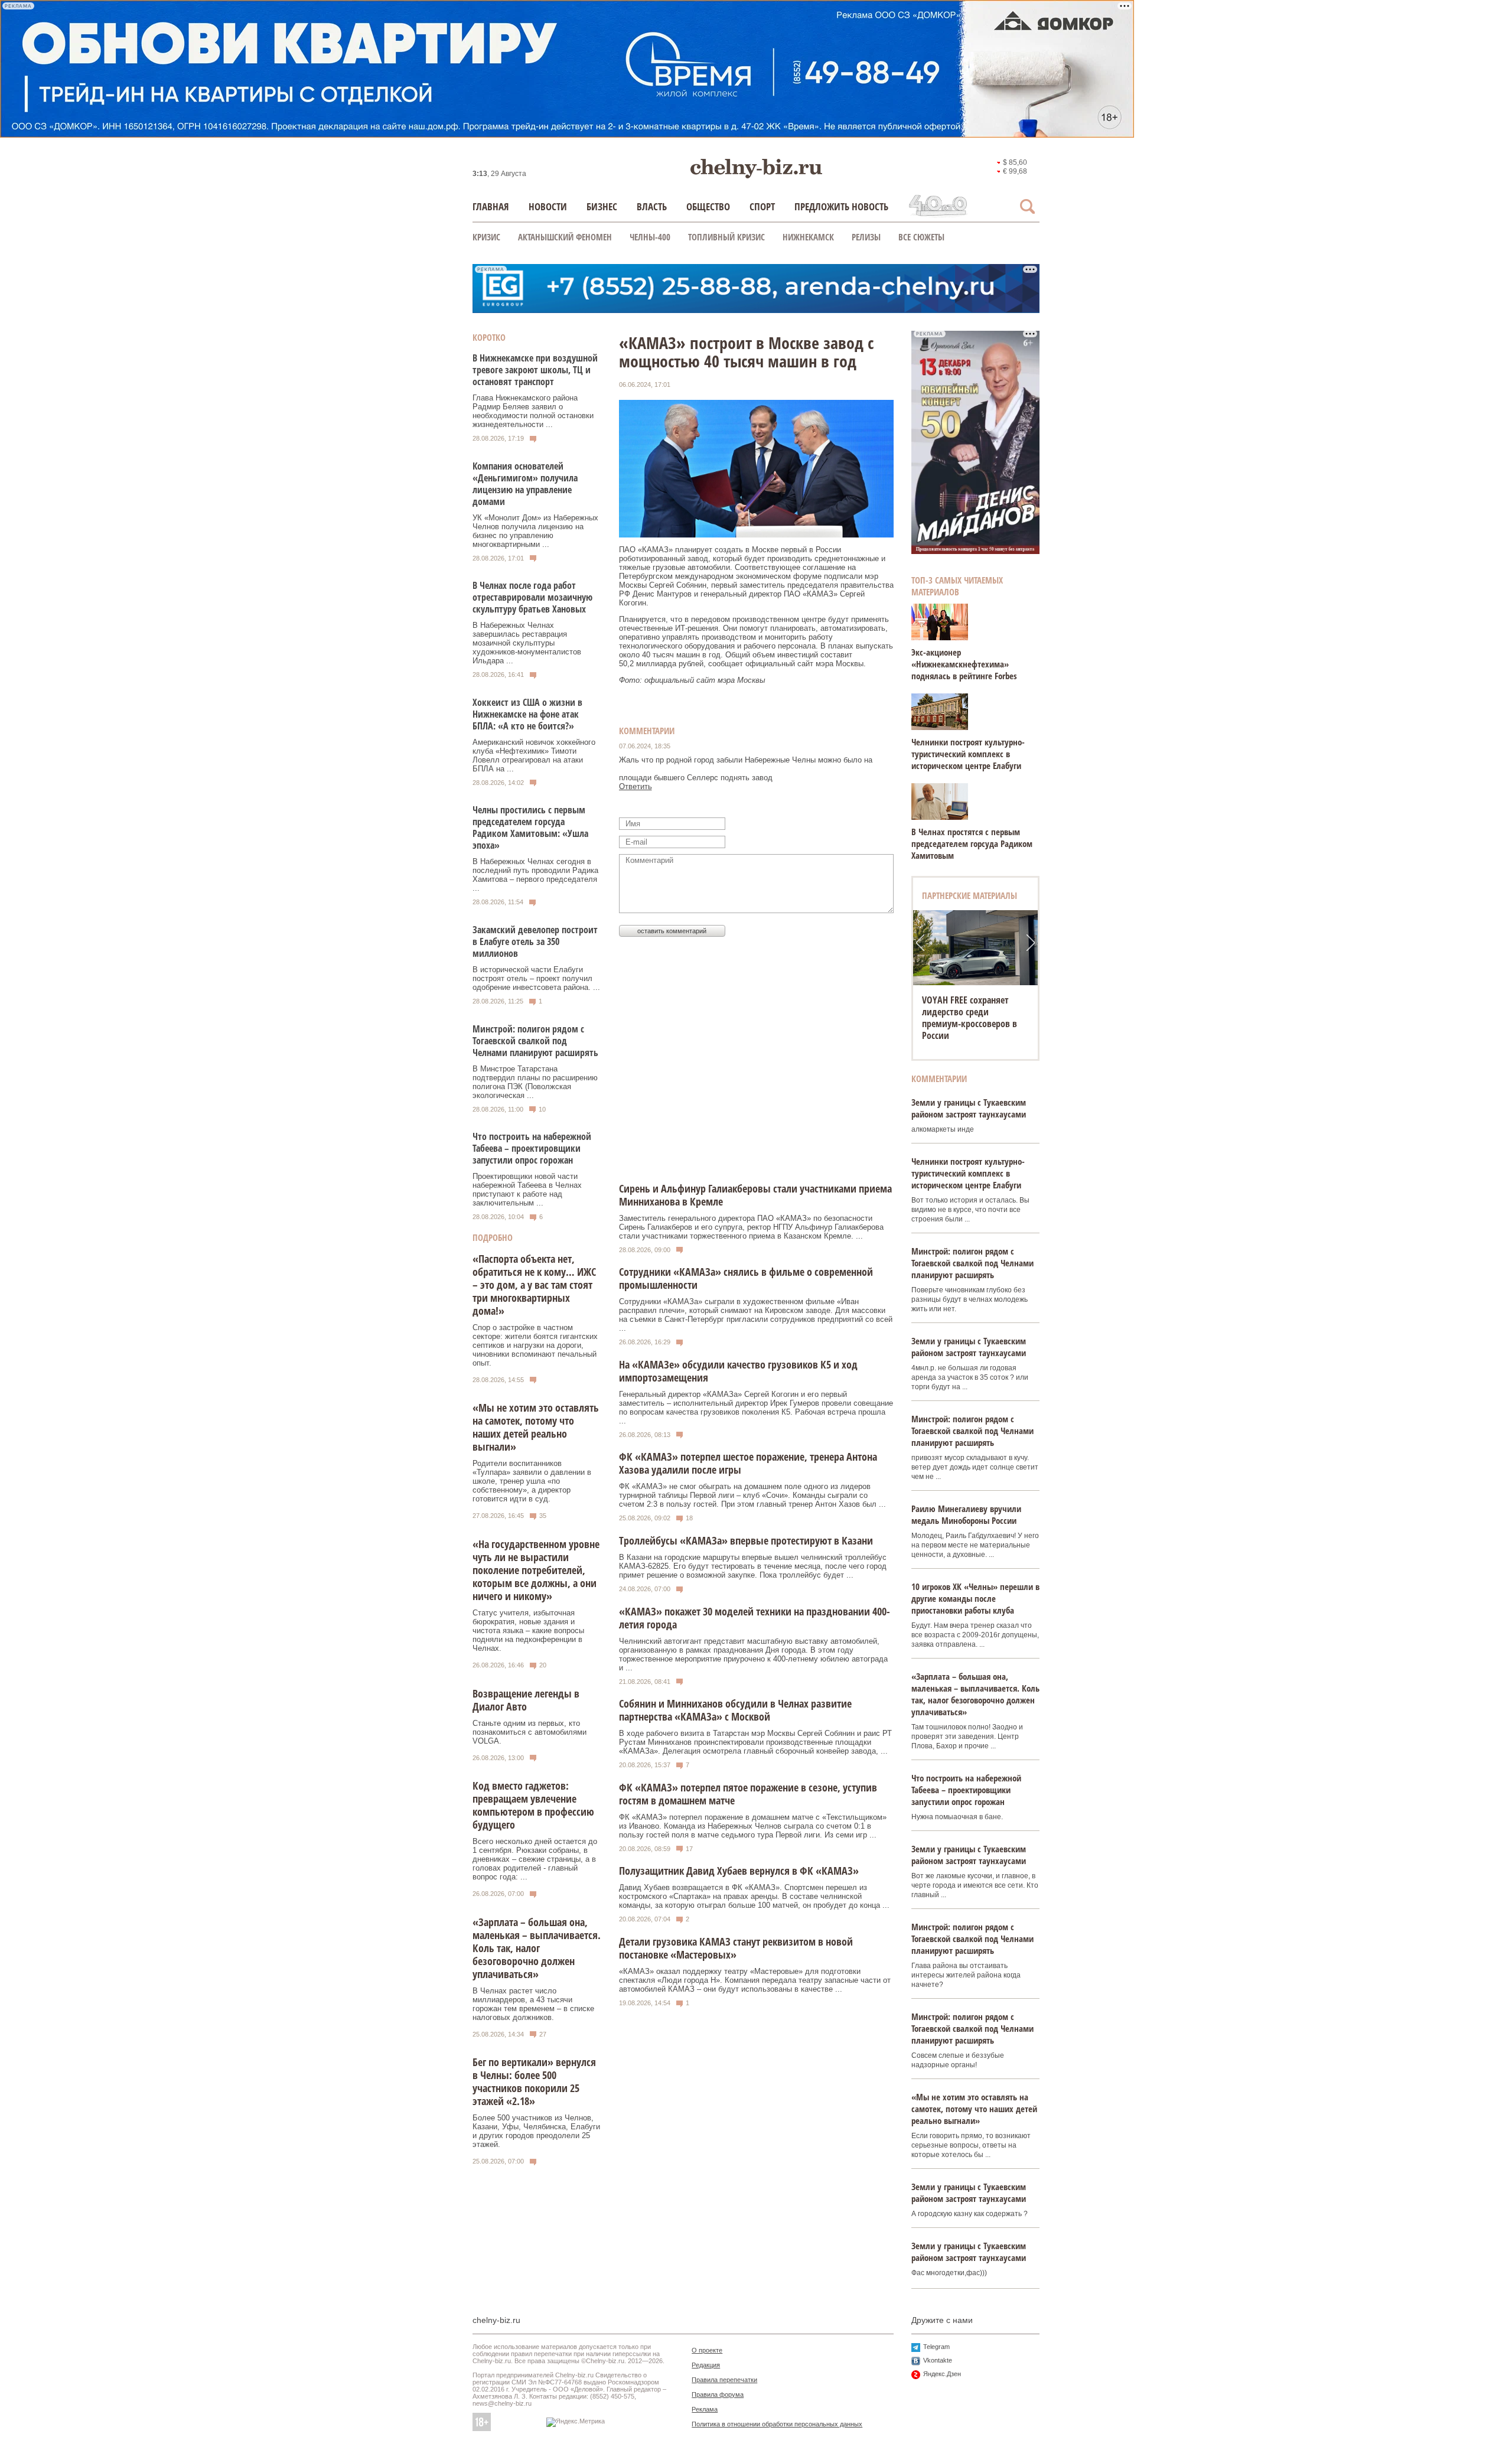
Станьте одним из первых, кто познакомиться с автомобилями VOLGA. (529, 1732)
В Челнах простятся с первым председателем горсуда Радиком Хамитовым (972, 843)
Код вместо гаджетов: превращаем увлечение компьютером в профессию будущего (533, 1805)
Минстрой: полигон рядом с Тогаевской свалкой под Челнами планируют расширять (535, 1041)
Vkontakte (938, 2360)
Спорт (762, 206)
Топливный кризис (726, 237)
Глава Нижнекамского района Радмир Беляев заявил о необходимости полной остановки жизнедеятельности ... (533, 411)
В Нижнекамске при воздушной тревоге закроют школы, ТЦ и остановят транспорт (535, 370)
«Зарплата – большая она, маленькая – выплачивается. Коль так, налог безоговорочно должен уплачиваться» (537, 1948)
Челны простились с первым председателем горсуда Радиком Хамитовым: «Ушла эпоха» (530, 827)
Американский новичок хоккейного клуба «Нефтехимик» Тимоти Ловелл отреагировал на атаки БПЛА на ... (534, 755)
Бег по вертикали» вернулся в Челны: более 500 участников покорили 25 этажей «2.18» (534, 2081)
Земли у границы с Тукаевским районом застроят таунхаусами (969, 1108)
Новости (548, 206)
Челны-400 (650, 237)
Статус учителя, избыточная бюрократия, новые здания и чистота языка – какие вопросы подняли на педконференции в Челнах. (528, 1630)
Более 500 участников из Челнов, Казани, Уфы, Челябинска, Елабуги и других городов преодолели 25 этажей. (536, 2131)
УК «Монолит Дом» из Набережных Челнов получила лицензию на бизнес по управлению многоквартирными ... (535, 531)
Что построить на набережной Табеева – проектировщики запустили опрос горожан (532, 1148)
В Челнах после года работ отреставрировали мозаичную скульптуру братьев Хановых (532, 597)
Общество (708, 206)
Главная (491, 206)
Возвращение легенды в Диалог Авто (526, 1700)
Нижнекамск (808, 237)
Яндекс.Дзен (942, 2374)
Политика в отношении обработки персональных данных (777, 2424)
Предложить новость (841, 206)
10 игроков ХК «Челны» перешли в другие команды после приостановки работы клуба (975, 1598)
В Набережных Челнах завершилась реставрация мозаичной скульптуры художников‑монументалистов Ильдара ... (527, 643)
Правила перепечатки (724, 2380)
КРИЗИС (486, 237)
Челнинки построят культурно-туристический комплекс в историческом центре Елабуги (968, 754)
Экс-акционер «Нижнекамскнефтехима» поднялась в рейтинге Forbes (964, 664)
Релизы (866, 237)
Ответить (636, 786)
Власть (652, 206)
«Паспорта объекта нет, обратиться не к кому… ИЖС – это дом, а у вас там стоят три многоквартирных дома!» (534, 1285)
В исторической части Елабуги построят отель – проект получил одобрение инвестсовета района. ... (536, 978)
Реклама (705, 2409)
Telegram (936, 2347)
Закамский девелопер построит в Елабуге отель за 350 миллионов (535, 941)
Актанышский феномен (565, 237)
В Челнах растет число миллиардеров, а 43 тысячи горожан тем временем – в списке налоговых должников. (533, 2004)
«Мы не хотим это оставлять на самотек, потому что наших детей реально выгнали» (536, 1427)
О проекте (707, 2350)
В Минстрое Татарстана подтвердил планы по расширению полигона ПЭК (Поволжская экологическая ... (535, 1082)
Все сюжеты (921, 237)
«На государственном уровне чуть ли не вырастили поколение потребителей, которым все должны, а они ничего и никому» (536, 1570)
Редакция (706, 2365)
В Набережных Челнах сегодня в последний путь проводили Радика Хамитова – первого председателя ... (535, 875)
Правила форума (718, 2394)
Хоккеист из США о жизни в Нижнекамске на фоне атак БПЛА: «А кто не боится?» (527, 714)
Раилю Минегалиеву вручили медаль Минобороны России (966, 1514)
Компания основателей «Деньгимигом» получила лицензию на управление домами (525, 484)
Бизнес (602, 206)
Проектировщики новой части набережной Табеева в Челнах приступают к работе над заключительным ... (527, 1190)
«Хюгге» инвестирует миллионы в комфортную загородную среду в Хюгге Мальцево (973, 1018)
